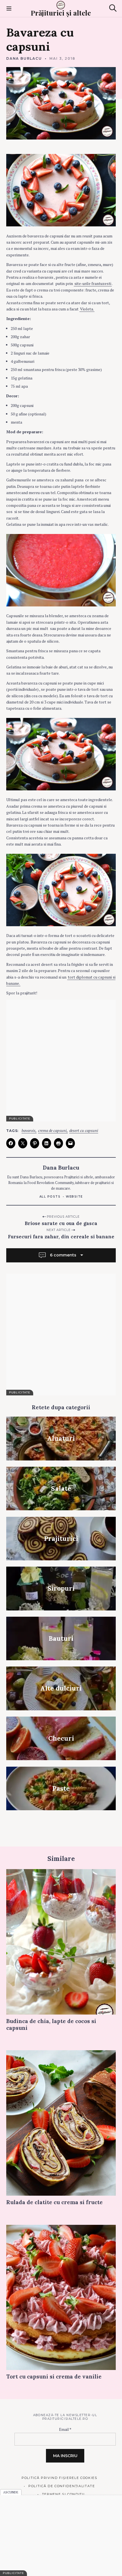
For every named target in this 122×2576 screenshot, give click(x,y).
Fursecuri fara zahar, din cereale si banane (61, 1237)
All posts (50, 1197)
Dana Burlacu (24, 58)
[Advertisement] (61, 1061)
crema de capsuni (52, 1131)
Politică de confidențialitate (62, 2486)
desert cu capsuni (84, 1131)
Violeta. (87, 309)
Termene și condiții (63, 2494)
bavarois (29, 1131)
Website (74, 1197)
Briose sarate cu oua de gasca (61, 1223)
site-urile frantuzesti (93, 283)
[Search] (113, 8)
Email (65, 2429)
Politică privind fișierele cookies (59, 2478)
